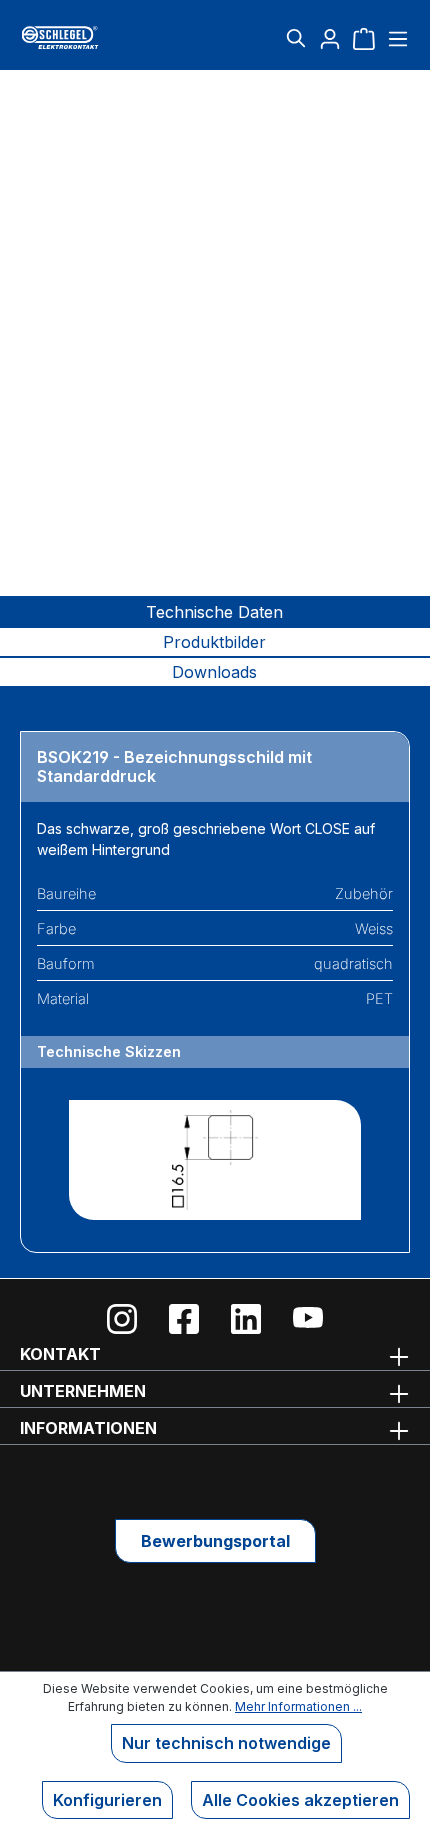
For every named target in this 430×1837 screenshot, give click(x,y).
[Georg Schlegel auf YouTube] (308, 1319)
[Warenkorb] (364, 38)
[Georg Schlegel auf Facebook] (184, 1319)
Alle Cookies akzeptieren (300, 1800)
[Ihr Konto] (330, 38)
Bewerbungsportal (215, 1541)
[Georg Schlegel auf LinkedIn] (246, 1319)
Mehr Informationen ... (298, 1706)
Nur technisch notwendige (226, 1743)
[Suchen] (296, 38)
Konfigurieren (107, 1800)
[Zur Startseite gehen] (85, 37)
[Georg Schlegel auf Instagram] (122, 1319)
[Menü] (395, 38)
